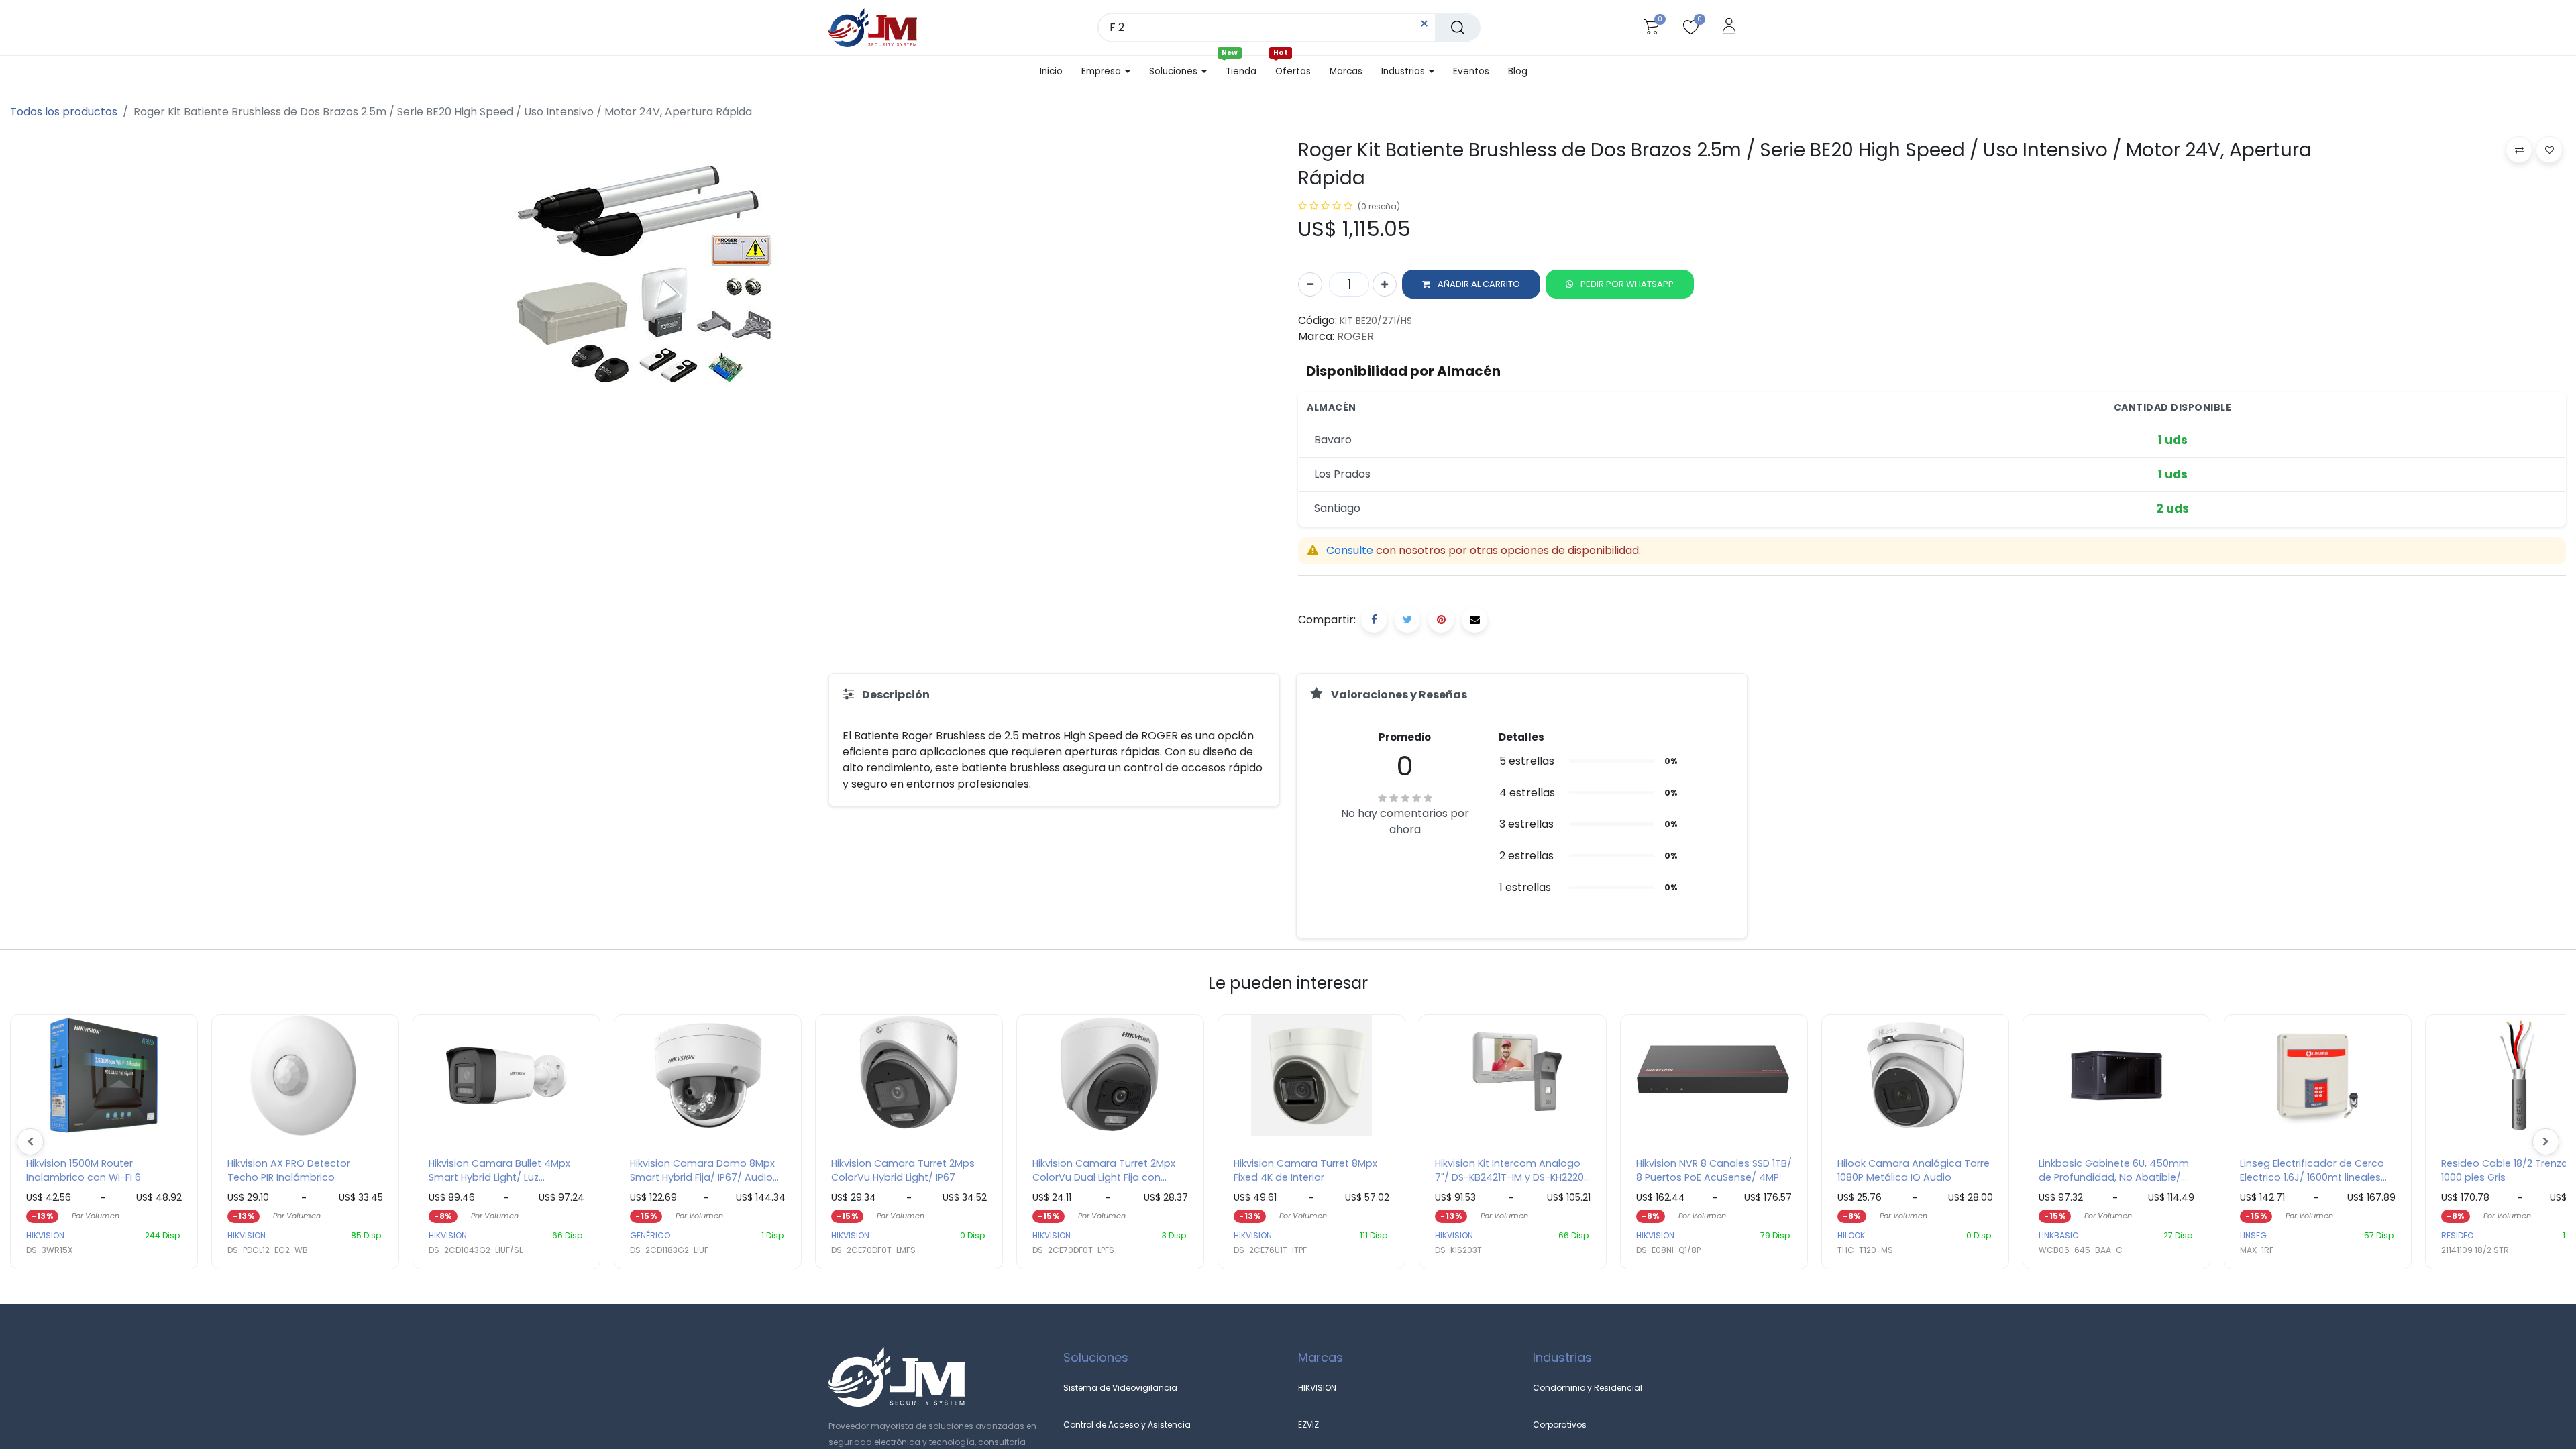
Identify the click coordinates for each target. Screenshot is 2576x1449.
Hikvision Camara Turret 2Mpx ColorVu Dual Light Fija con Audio (1104, 1171)
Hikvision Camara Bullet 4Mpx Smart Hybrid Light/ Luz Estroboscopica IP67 (499, 1171)
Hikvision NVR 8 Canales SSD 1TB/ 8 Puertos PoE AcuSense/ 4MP (1714, 1171)
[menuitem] (1056, 72)
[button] (1471, 284)
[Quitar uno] (1310, 284)
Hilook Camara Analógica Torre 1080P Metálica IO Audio (1914, 1171)
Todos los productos (64, 112)
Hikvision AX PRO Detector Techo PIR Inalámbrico (289, 1171)
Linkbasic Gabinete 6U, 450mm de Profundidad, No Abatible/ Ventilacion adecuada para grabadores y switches (2114, 1171)
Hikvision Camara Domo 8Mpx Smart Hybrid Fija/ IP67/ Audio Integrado (702, 1171)
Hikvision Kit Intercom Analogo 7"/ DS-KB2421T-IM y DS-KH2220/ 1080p (1512, 1171)
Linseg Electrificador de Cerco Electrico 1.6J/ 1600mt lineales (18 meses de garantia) (2312, 1171)
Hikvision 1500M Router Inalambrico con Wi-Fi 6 (84, 1171)
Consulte (1350, 550)
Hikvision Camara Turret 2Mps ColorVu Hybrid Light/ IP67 (903, 1171)
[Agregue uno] (1385, 284)
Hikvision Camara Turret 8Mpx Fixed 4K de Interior (1305, 1171)
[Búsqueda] (1458, 28)
